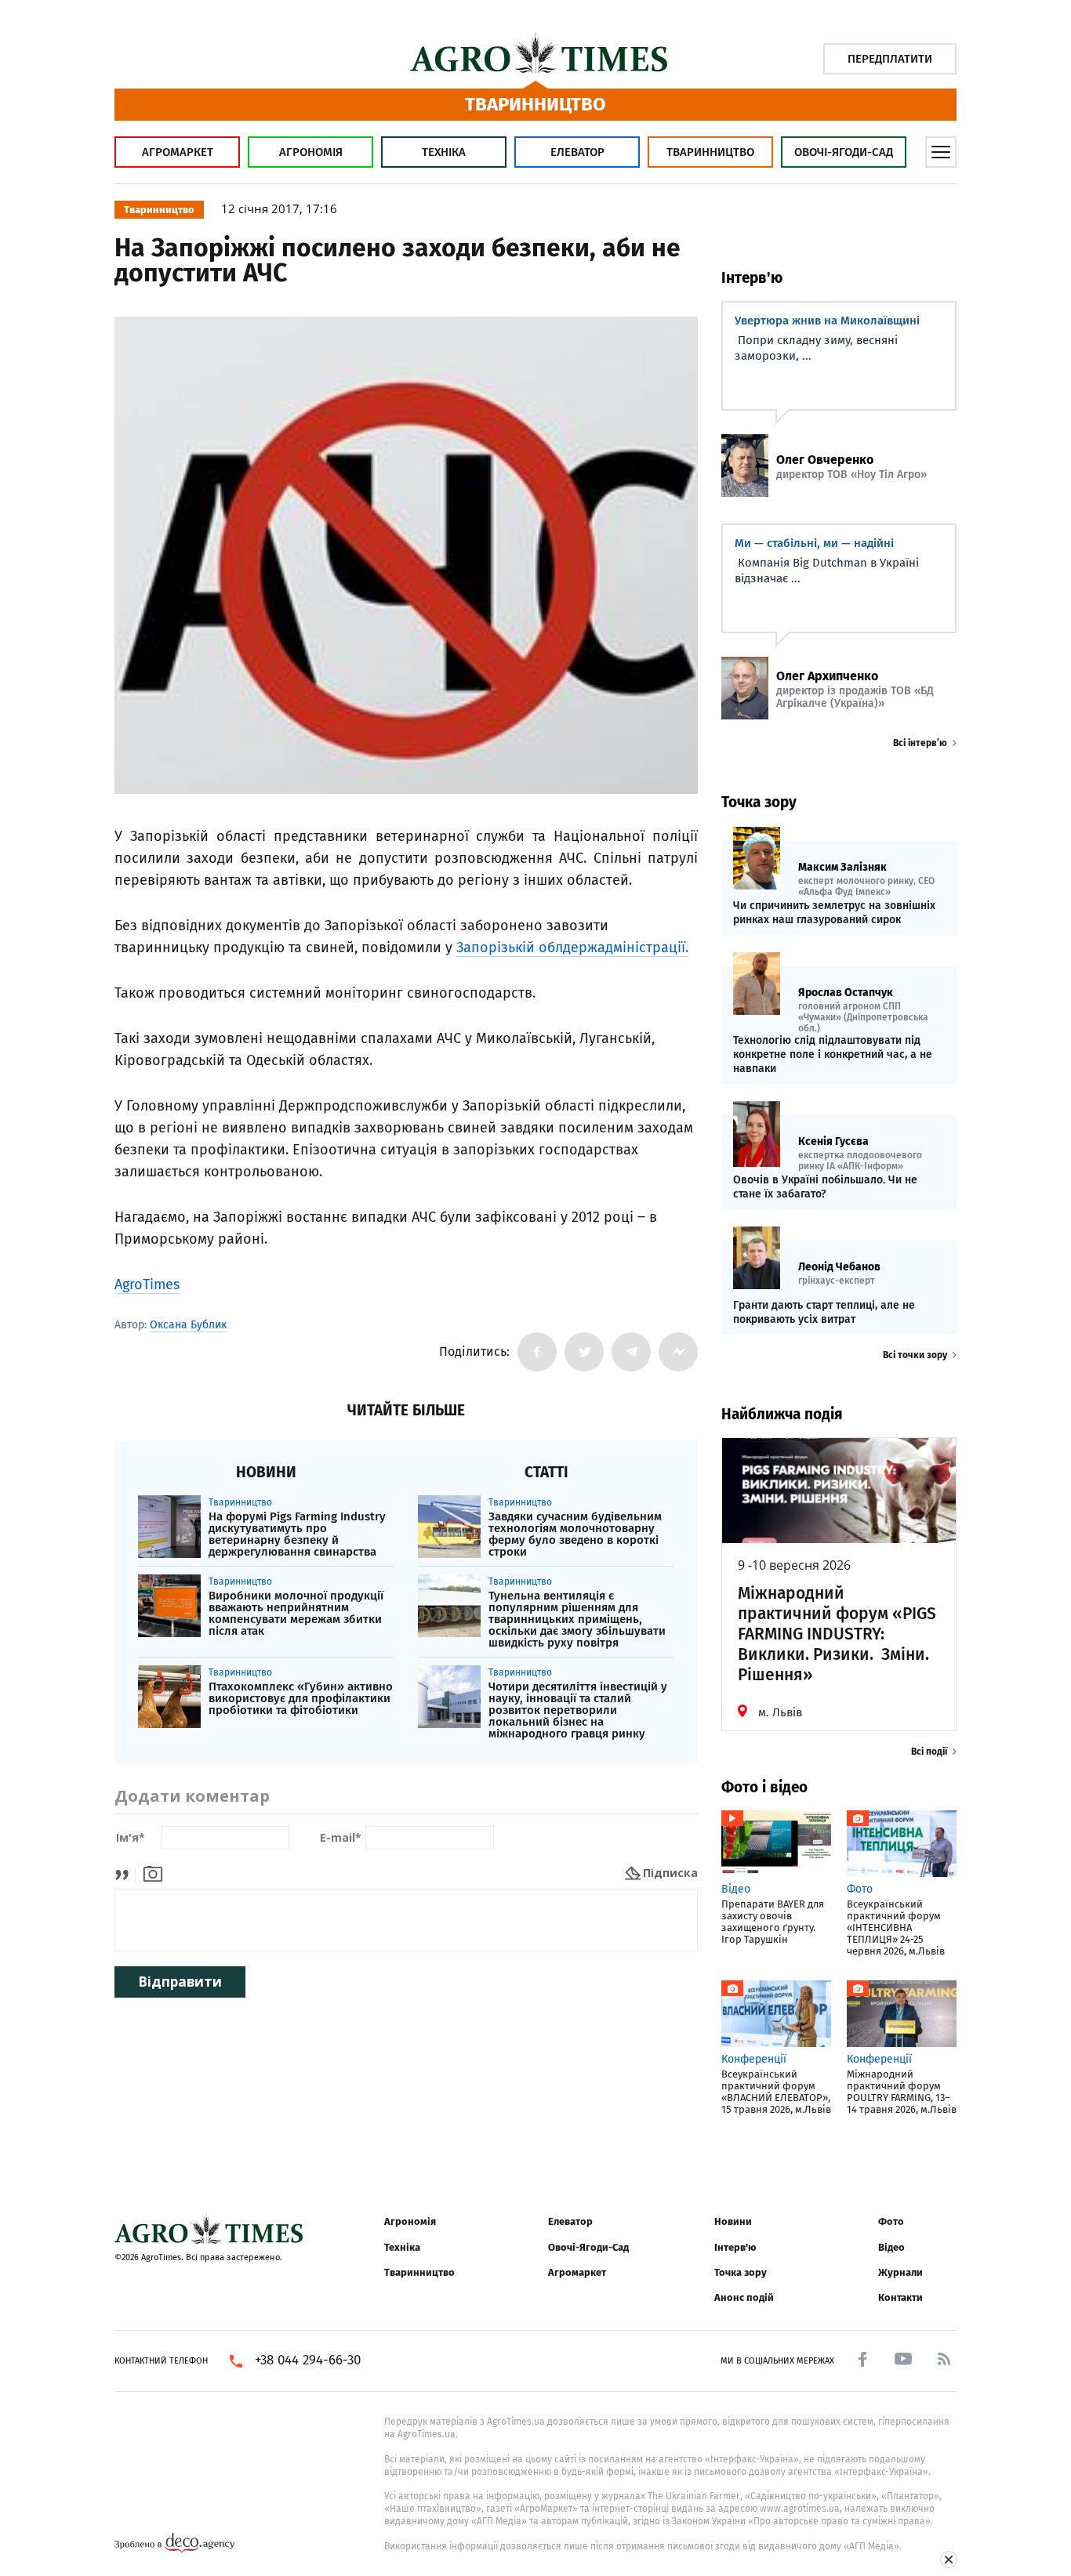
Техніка (444, 152)
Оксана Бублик (188, 1325)
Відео (891, 2247)
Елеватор (577, 152)
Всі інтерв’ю (920, 743)
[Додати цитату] (126, 1873)
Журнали (900, 2272)
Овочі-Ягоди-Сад (844, 152)
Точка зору (741, 2272)
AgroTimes (147, 1284)
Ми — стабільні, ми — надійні (814, 543)
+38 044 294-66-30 (308, 2360)
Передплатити (890, 59)
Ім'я (131, 1838)
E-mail (341, 1838)
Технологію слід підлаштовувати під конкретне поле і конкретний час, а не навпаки (833, 1054)
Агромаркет (178, 152)
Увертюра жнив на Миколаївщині (827, 321)
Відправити (180, 1982)
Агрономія (311, 152)
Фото (891, 2221)
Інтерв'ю (735, 2247)
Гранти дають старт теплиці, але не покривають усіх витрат (824, 1312)
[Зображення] (153, 1873)
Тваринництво (710, 152)
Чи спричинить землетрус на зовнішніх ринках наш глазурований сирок (834, 913)
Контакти (900, 2297)
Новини (733, 2221)
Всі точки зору (915, 1355)
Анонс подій (744, 2297)
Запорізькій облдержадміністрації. (572, 947)
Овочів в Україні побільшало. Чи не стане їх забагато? (825, 1187)
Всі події (929, 1752)
